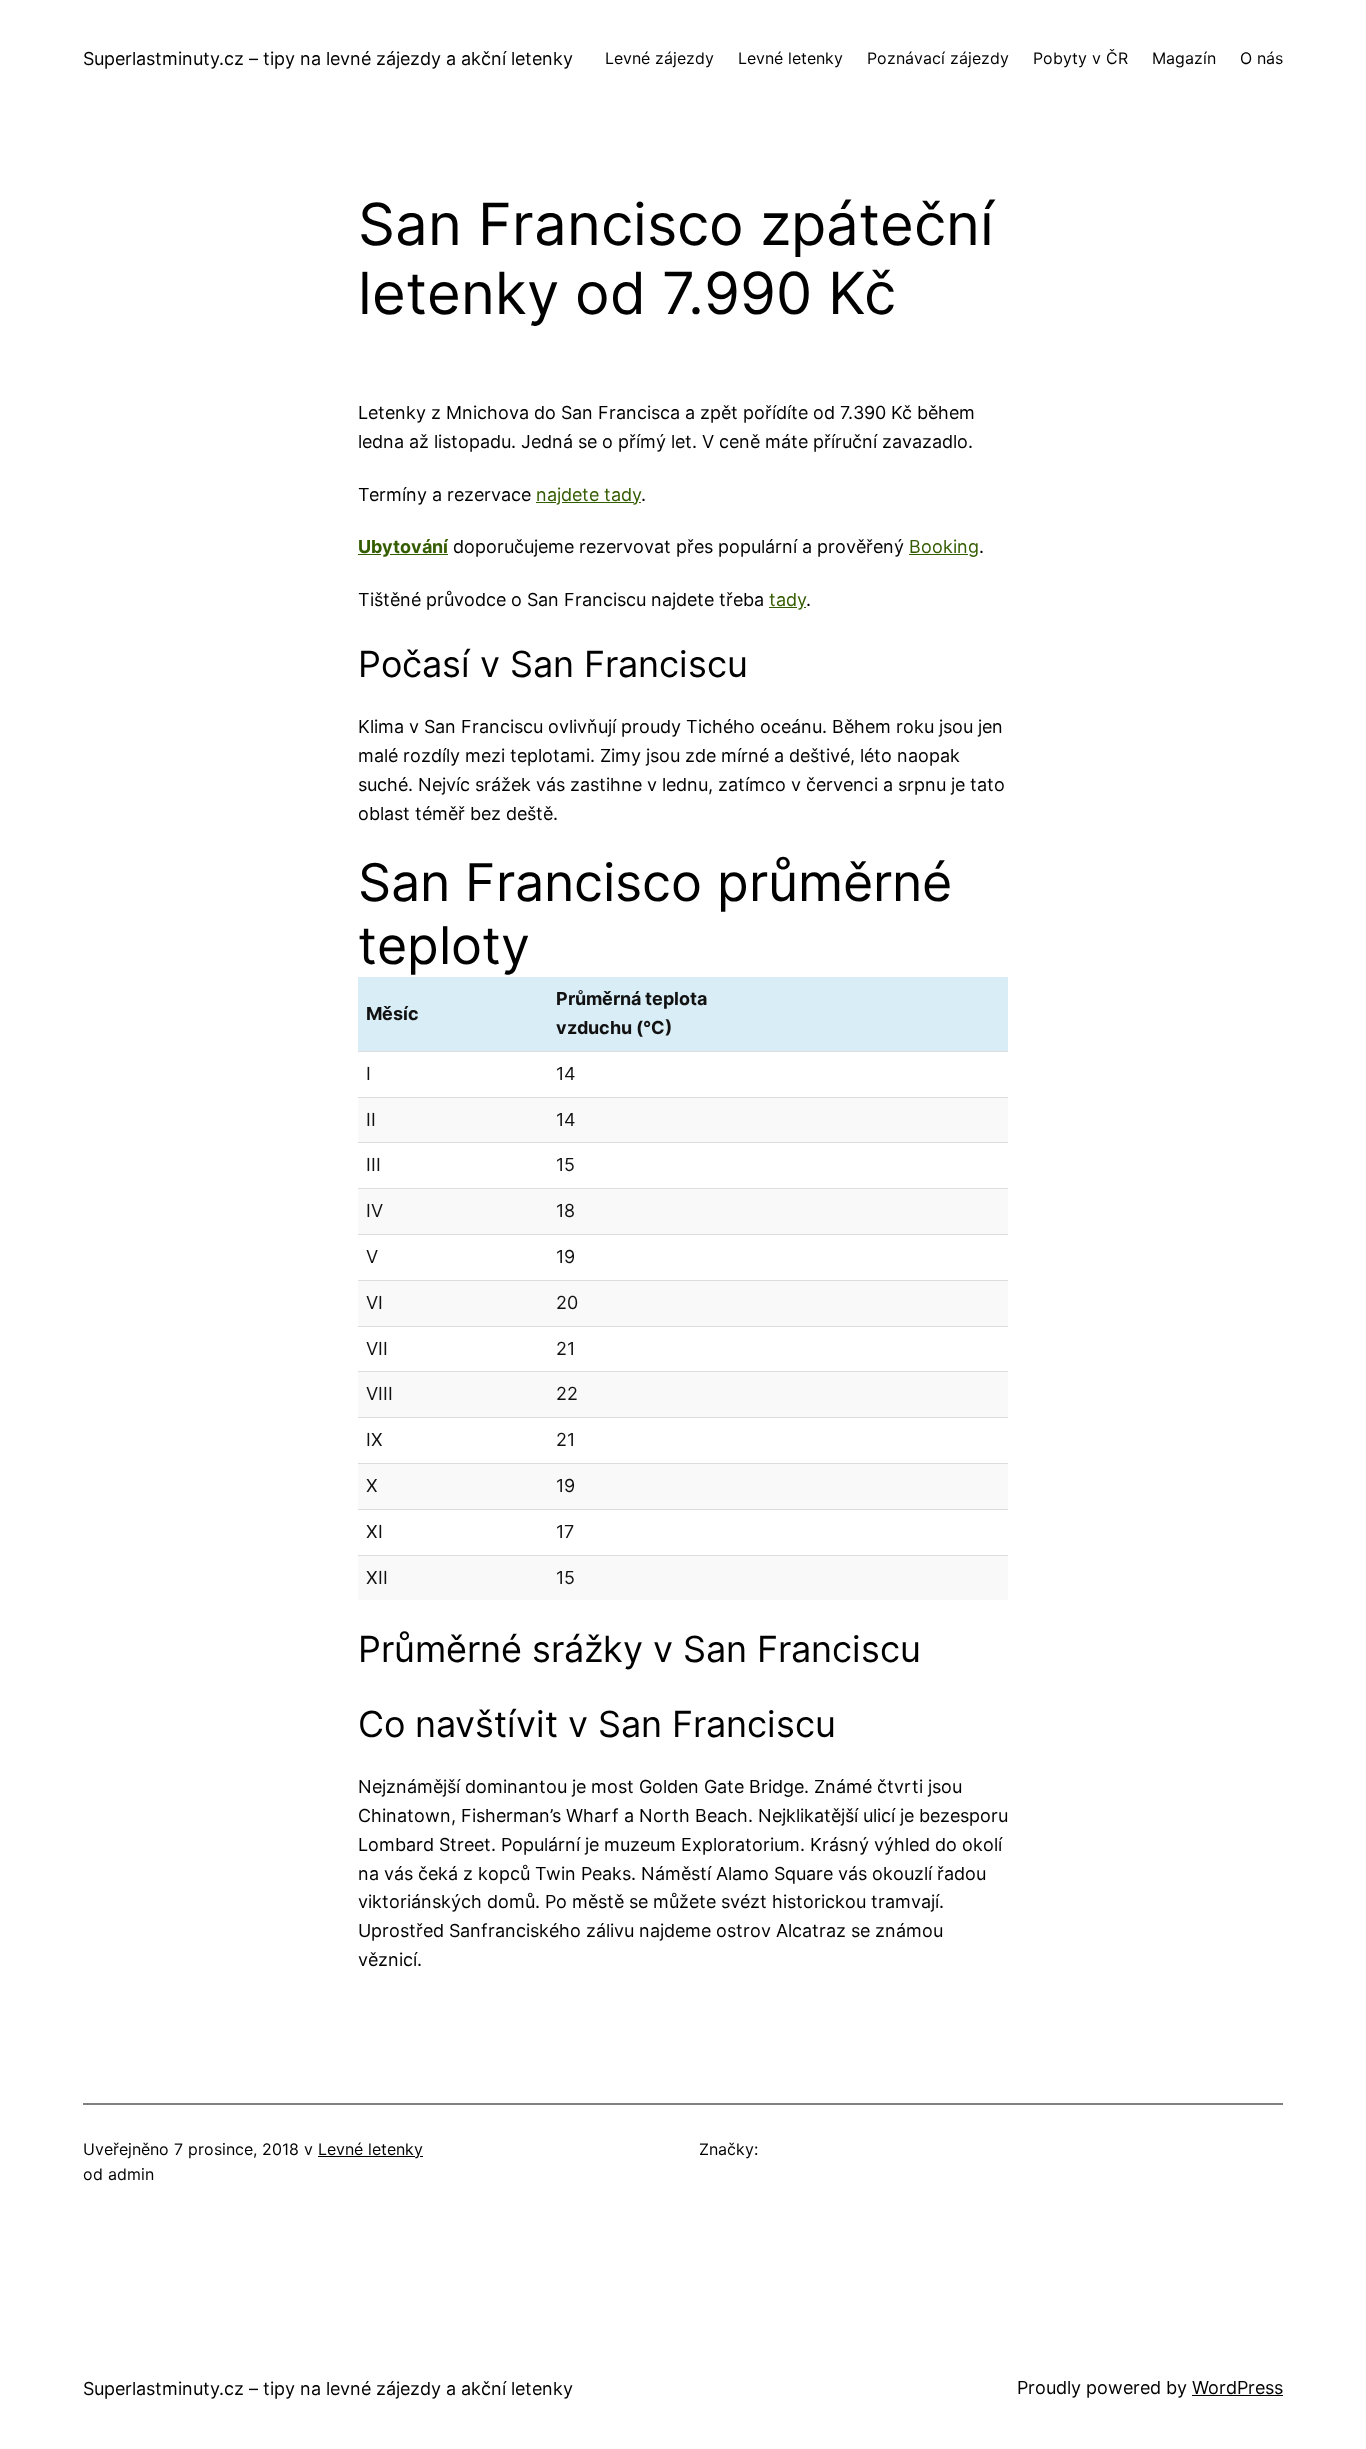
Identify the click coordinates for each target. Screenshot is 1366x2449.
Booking (944, 546)
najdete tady (588, 494)
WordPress (1237, 2387)
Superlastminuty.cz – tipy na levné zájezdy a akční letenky (328, 58)
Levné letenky (370, 2149)
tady (787, 599)
